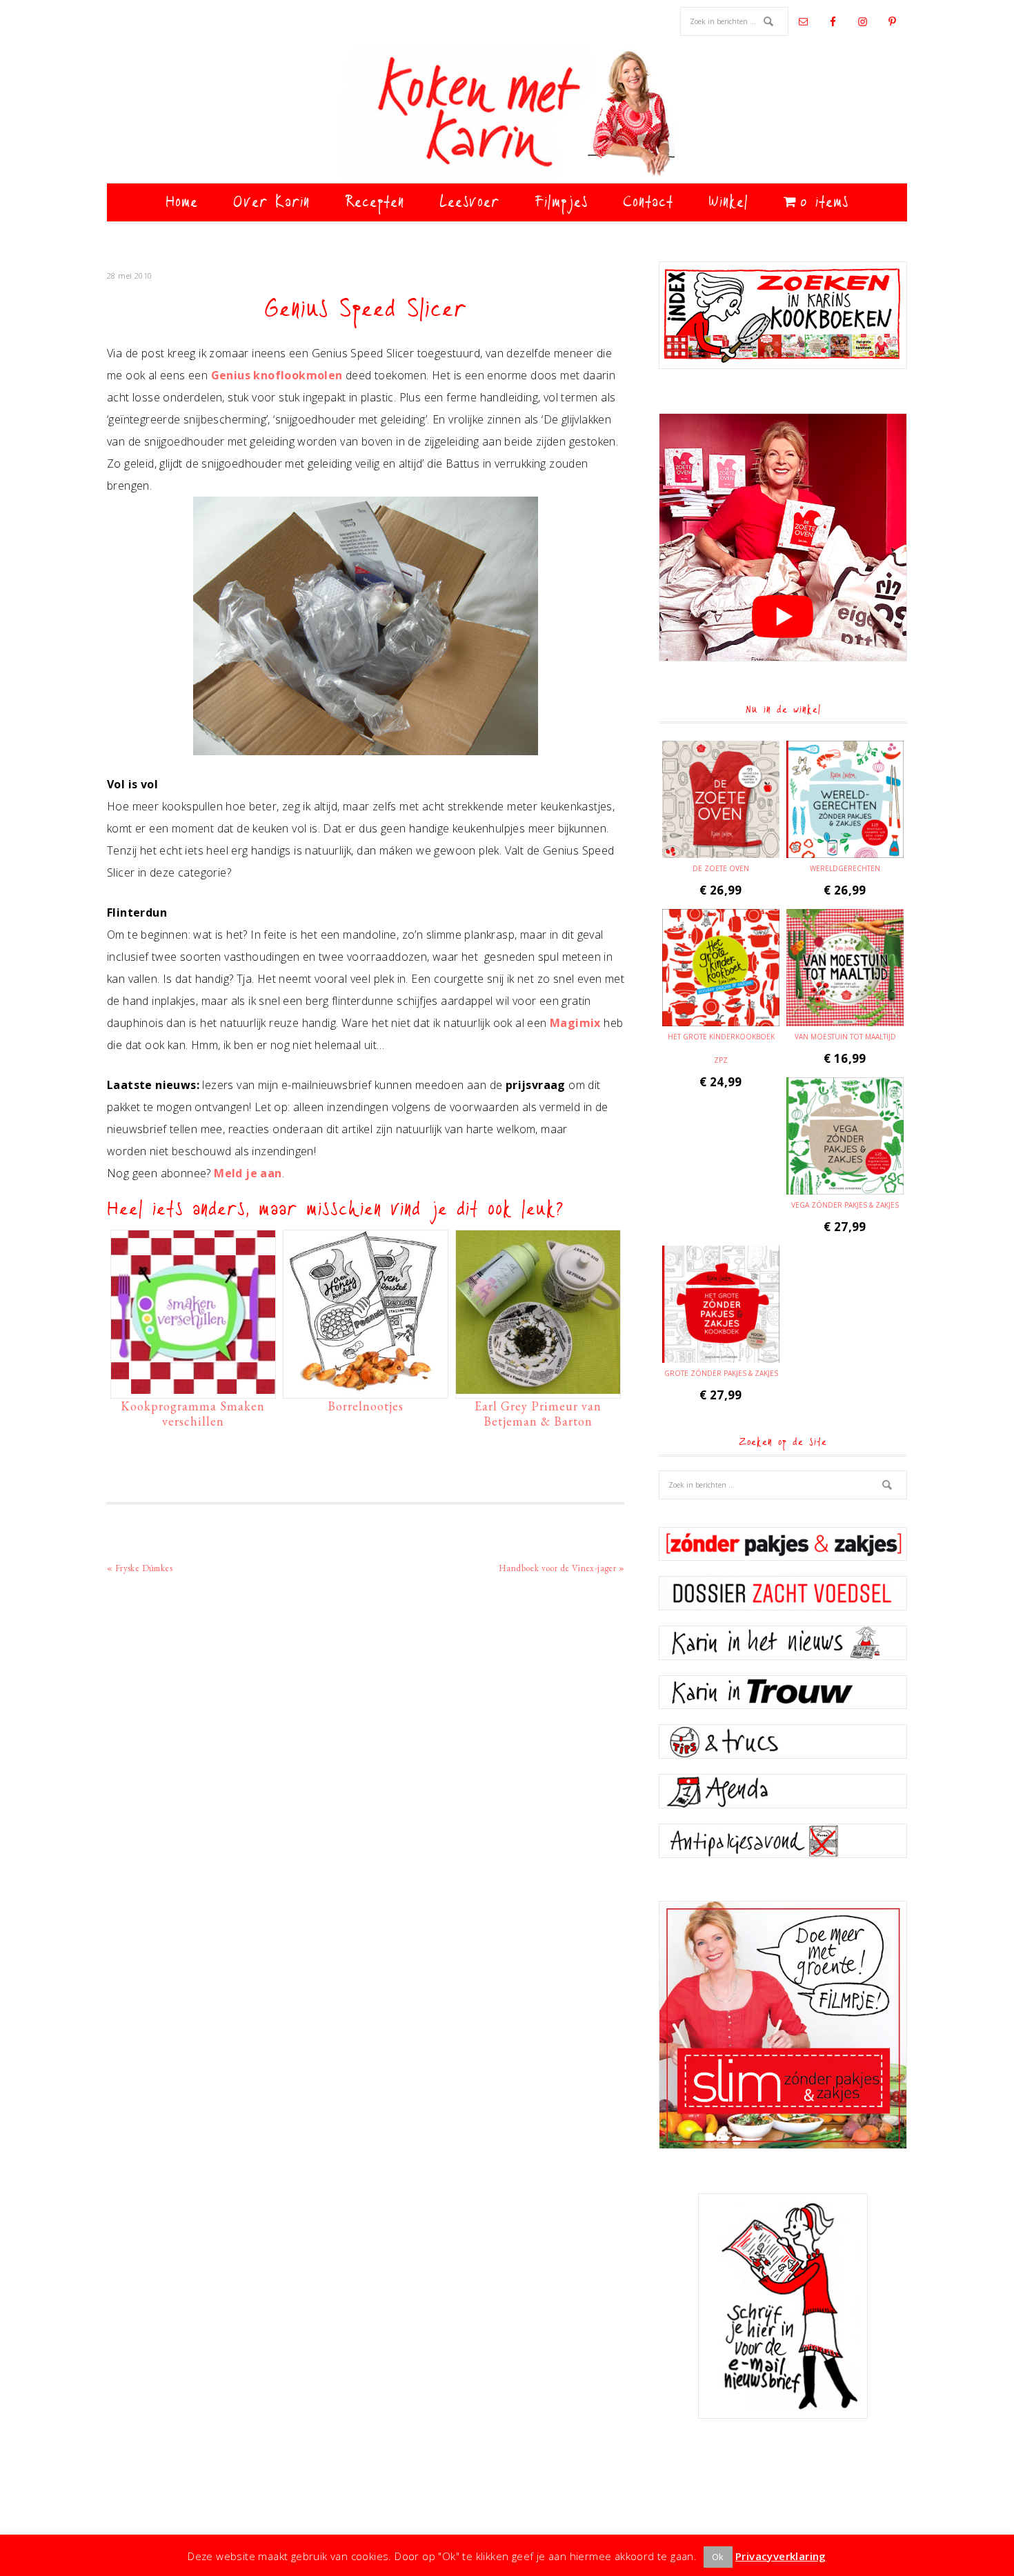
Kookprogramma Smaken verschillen (193, 1414)
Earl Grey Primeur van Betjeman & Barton (538, 1414)
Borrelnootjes (366, 1406)
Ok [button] (718, 2557)
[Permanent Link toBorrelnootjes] (366, 1387)
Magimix (575, 1023)
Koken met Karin (507, 114)
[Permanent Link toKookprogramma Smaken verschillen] (193, 1387)
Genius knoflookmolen (277, 375)
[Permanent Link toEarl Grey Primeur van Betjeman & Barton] (538, 1387)
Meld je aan (248, 1173)
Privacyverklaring (781, 2556)
